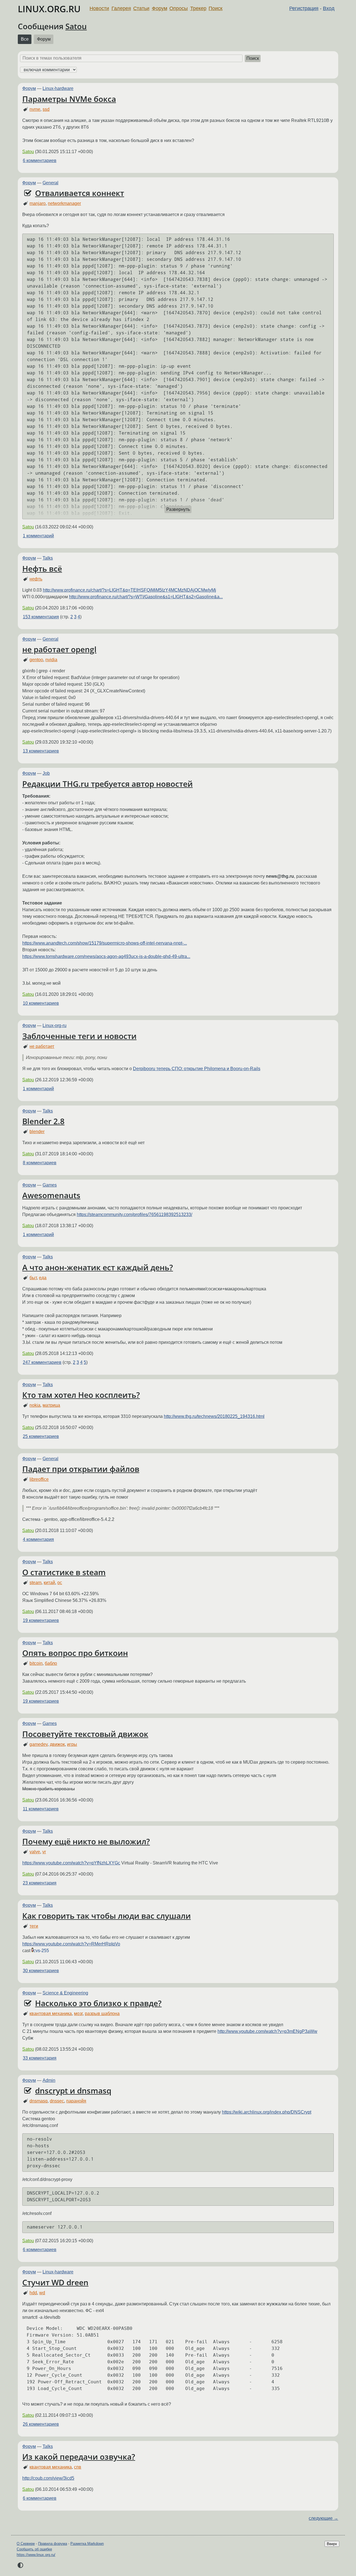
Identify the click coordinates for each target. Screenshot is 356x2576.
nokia (35, 1405)
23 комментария (40, 1883)
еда (43, 1278)
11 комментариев (41, 1809)
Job (46, 773)
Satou (76, 26)
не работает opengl (59, 649)
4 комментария (38, 1539)
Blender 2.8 (43, 1121)
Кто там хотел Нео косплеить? (81, 1395)
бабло (51, 1663)
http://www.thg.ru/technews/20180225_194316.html (214, 1416)
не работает (42, 1046)
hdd (33, 2293)
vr (44, 1852)
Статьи (141, 8)
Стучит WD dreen (55, 2282)
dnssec (57, 2101)
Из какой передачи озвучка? (79, 2457)
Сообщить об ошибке (34, 2549)
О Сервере (26, 2544)
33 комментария (40, 2058)
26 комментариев (41, 2424)
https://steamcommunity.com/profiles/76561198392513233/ (134, 1215)
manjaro (38, 203)
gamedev (39, 1744)
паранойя (76, 2101)
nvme (35, 109)
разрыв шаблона (102, 2014)
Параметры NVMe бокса (69, 99)
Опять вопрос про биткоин (75, 1653)
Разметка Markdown (87, 2544)
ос (60, 1583)
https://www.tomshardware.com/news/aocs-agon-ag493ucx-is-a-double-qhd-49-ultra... (106, 956)
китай (49, 1583)
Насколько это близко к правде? (98, 2003)
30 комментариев (41, 1971)
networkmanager (64, 203)
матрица (51, 1405)
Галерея (121, 8)
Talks (48, 558)
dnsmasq (39, 2101)
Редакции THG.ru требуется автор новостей (107, 784)
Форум (160, 8)
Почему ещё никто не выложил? (86, 1841)
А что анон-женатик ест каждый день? (98, 1267)
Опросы (179, 8)
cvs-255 (41, 1951)
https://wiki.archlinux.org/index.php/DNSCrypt (267, 2112)
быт (33, 1278)
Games (50, 1185)
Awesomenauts (51, 1195)
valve (35, 1852)
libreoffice (39, 1479)
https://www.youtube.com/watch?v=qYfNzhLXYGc (71, 1863)
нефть (36, 579)
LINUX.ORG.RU (49, 9)
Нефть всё (42, 568)
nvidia (51, 660)
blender (37, 1132)
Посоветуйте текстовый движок (85, 1734)
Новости (99, 8)
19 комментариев (41, 1620)
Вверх (332, 2544)
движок (57, 1744)
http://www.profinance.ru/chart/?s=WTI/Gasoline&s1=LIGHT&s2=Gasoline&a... (146, 597)
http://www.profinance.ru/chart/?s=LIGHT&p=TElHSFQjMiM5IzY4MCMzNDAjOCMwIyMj (129, 590)
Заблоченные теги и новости (79, 1036)
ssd (46, 109)
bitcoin (36, 1663)
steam (35, 1583)
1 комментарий (38, 536)
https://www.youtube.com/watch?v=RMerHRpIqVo (71, 1944)
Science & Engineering (65, 1993)
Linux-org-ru (55, 1025)
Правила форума (53, 2544)
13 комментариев (41, 751)
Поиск (216, 8)
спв (78, 2467)
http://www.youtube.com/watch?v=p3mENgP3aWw (267, 2031)
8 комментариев (40, 1163)
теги (34, 1926)
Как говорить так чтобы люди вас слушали (107, 1916)
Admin (49, 2080)
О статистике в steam (64, 1572)
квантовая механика (51, 2014)
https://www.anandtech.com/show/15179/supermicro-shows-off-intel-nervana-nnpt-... (105, 943)
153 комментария (41, 617)
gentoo (36, 660)
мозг (78, 2014)
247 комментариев (42, 1362)
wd (42, 2293)
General (50, 183)
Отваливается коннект (80, 193)
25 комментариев (41, 1436)
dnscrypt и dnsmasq (73, 2090)
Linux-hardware (58, 88)
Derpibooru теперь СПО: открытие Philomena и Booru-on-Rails (197, 1069)
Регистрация (304, 8)
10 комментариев (41, 1003)
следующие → (323, 2518)
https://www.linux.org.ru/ (36, 2555)
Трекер (198, 8)
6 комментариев (40, 160)
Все (25, 39)
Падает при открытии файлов (81, 1469)
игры (72, 1744)
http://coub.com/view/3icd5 (48, 2478)
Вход (329, 8)
